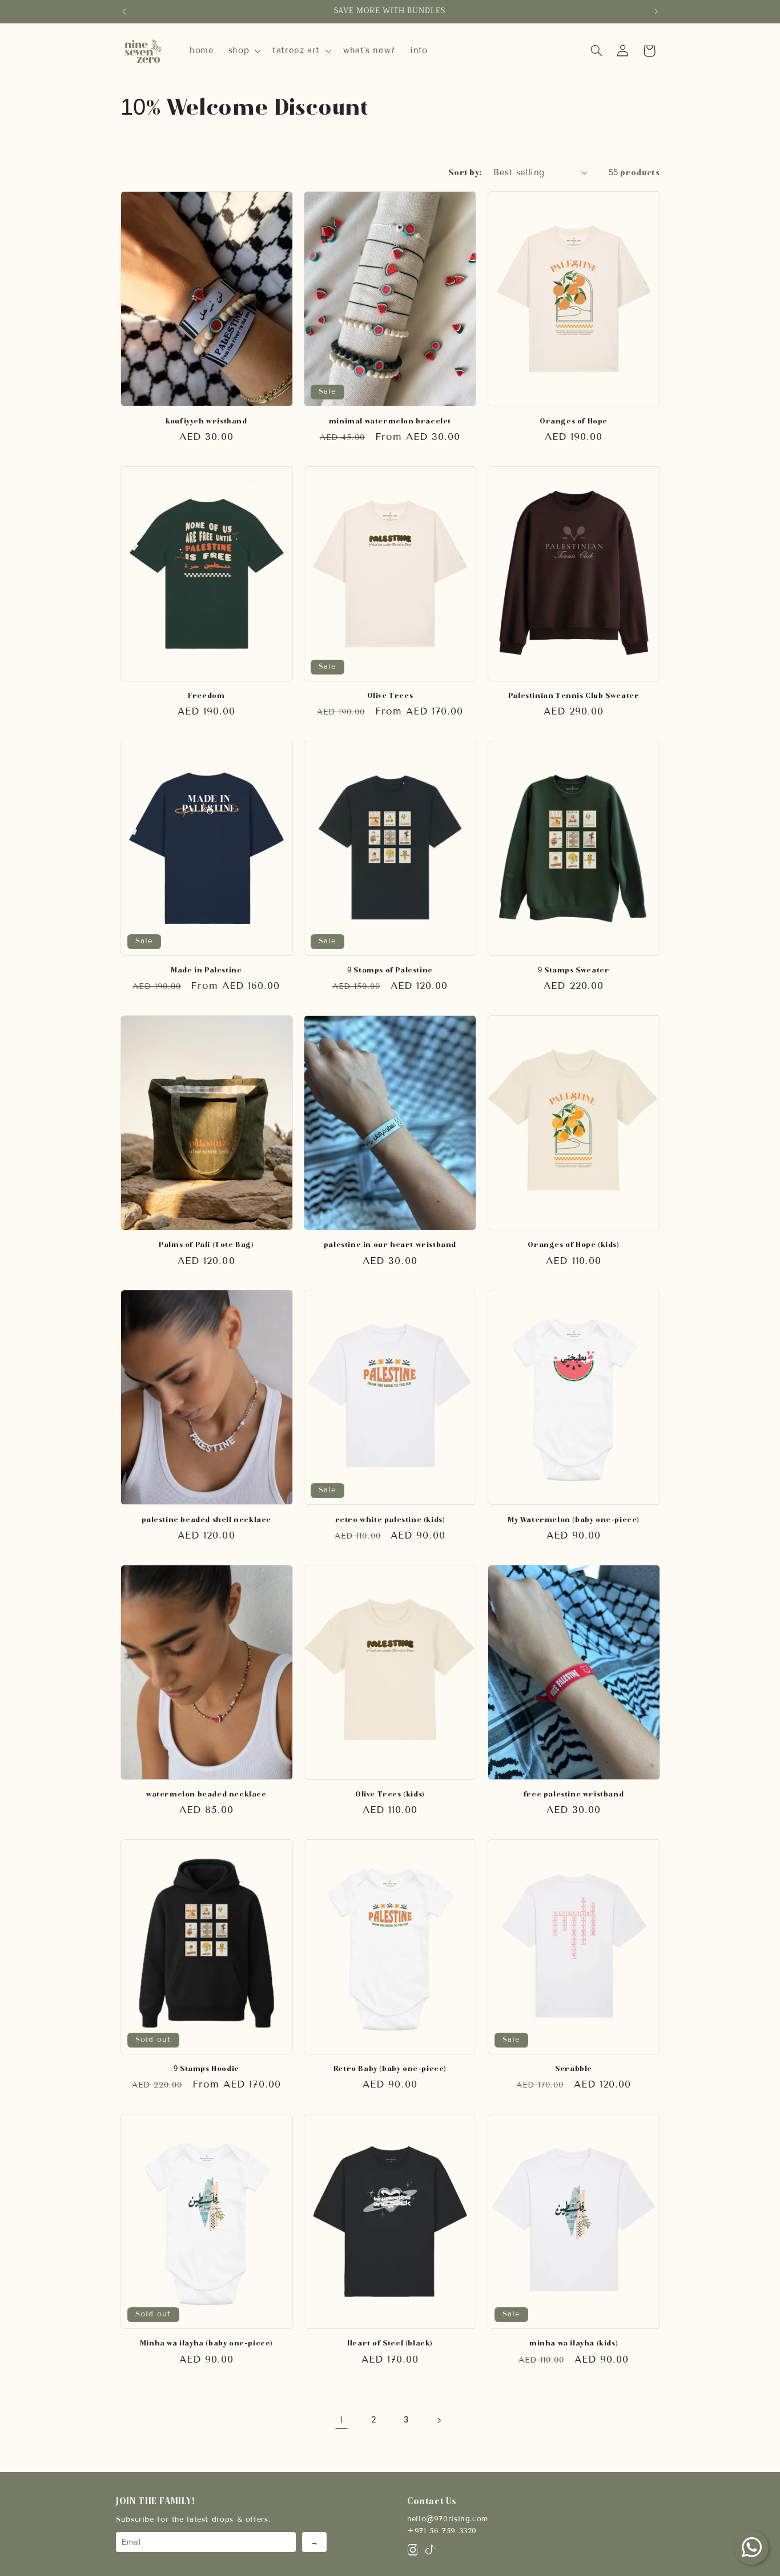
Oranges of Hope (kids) (573, 1244)
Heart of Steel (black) (390, 2343)
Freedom (206, 695)
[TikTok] (430, 2552)
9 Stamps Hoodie (206, 2068)
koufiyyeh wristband (206, 421)
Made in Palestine (206, 970)
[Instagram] (413, 2552)
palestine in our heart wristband (390, 1244)
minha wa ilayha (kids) (574, 2343)
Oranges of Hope (574, 421)
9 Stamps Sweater (574, 970)
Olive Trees (390, 695)
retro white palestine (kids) (390, 1519)
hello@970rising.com (448, 2519)
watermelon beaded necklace (206, 1794)
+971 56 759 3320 (442, 2531)
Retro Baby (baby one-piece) (390, 2068)
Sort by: (465, 173)
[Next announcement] (656, 11)
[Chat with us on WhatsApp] (751, 2547)
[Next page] (439, 2420)
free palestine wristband (574, 1794)
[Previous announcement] (124, 11)
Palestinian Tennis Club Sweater (574, 695)
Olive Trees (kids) (390, 1794)
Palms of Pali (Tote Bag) (206, 1244)
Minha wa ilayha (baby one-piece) (206, 2343)
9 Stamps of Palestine (390, 970)
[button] (243, 51)
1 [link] (341, 2420)
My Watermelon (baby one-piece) (574, 1519)
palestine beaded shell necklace (207, 1519)
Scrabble (574, 2068)
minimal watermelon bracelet (390, 421)
